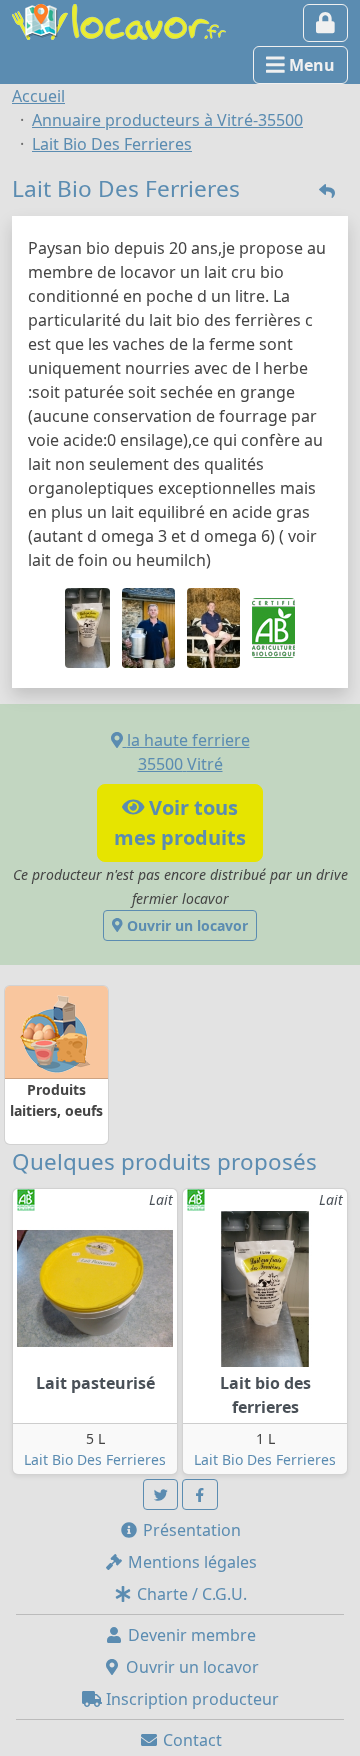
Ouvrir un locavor (185, 925)
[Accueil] (119, 20)
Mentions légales (190, 1562)
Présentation (190, 1530)
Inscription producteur (190, 1699)
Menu (310, 65)
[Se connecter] (325, 23)
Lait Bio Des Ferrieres (95, 1459)
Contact (190, 1740)
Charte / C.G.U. (190, 1594)
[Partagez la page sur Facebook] (200, 1494)
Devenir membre (190, 1635)
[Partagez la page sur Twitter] (161, 1494)
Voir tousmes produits (180, 822)
